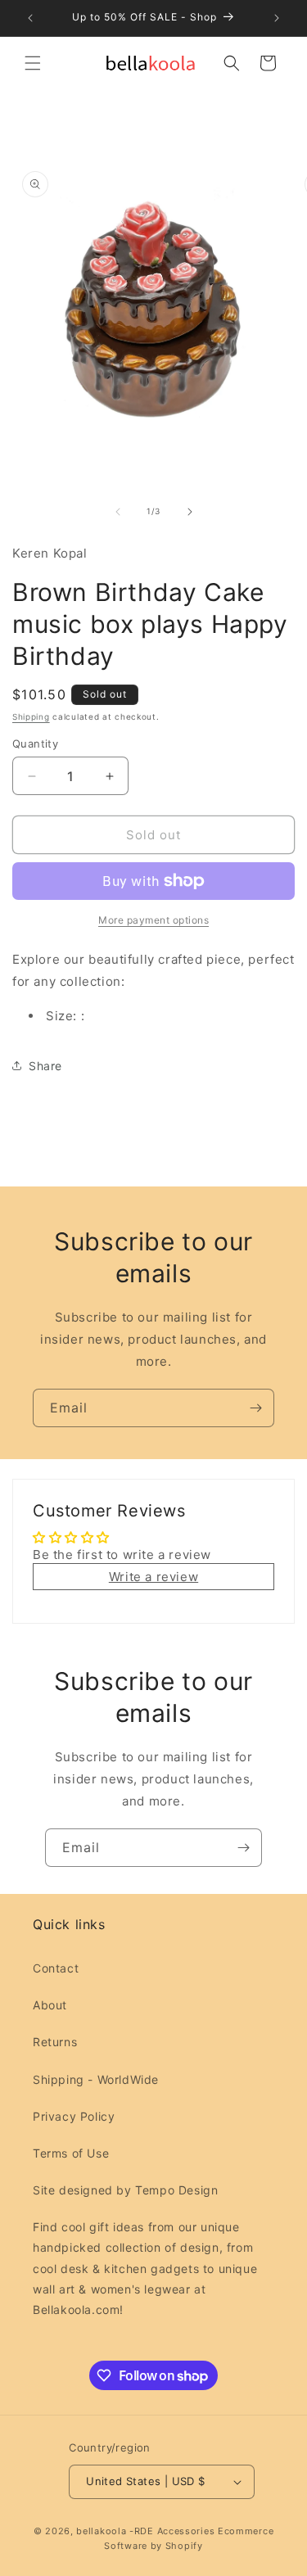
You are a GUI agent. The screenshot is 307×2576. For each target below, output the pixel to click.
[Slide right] (190, 512)
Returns (55, 2042)
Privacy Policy (74, 2116)
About (50, 2005)
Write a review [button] (153, 1577)
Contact (56, 1968)
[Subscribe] (255, 1408)
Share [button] (45, 1066)
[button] (33, 63)
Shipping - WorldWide (96, 2079)
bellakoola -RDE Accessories (145, 2531)
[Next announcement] (277, 18)
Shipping (31, 716)
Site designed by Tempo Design (125, 2190)
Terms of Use (71, 2153)
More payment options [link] (153, 920)
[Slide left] (118, 512)
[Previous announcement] (30, 18)
